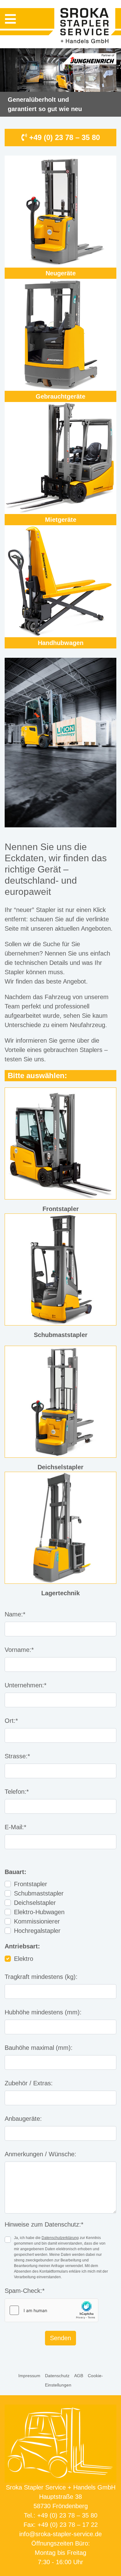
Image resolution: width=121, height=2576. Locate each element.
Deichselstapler (35, 1903)
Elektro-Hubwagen (39, 1912)
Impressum (29, 2376)
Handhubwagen (61, 643)
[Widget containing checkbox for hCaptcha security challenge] (52, 2310)
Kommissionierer (37, 1921)
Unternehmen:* (26, 1685)
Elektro (24, 1959)
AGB (79, 2376)
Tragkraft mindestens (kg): (41, 1977)
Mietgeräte (61, 520)
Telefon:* (17, 1792)
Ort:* (11, 1721)
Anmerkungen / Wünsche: (40, 2154)
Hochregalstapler (37, 1931)
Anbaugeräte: (23, 2119)
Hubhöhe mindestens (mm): (43, 2012)
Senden (60, 2338)
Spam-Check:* (25, 2291)
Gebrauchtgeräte (60, 396)
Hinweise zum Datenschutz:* (44, 2224)
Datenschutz (57, 2376)
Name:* (15, 1614)
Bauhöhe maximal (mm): (39, 2048)
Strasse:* (17, 1756)
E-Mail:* (16, 1827)
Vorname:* (19, 1650)
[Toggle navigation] (10, 19)
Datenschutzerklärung (60, 2238)
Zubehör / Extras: (29, 2083)
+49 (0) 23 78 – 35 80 (63, 137)
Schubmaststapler (39, 1893)
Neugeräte (61, 273)
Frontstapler (31, 1884)
